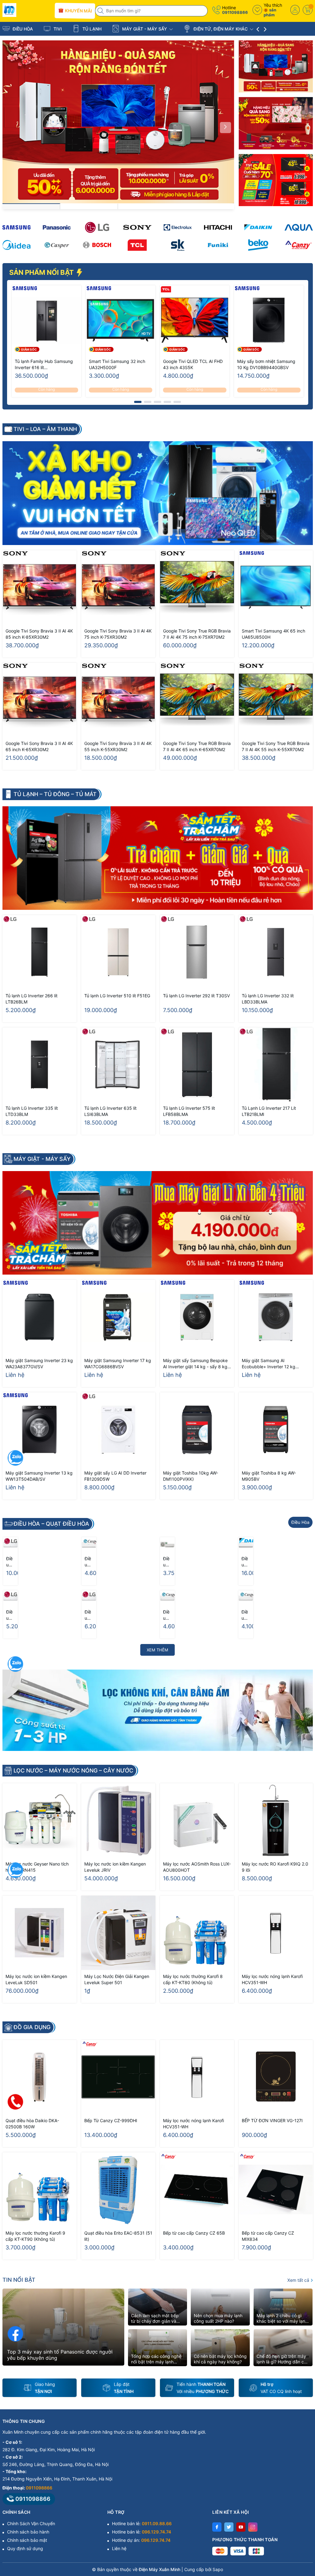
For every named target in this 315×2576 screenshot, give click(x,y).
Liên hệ (119, 2548)
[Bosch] (97, 245)
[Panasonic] (57, 227)
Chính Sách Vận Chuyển (31, 2523)
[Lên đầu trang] (303, 2521)
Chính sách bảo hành (28, 2532)
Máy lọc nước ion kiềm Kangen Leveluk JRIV (115, 1867)
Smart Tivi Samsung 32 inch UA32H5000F (117, 364)
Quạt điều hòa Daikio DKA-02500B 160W (32, 2124)
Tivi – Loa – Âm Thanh (45, 429)
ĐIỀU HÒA (22, 29)
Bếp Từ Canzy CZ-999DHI (111, 2120)
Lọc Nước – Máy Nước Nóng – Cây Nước (73, 1771)
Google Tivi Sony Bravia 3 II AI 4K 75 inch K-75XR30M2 (118, 634)
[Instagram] (253, 2527)
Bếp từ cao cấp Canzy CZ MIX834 (268, 2236)
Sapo (218, 2569)
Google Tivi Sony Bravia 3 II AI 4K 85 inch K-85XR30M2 (39, 634)
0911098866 (235, 12)
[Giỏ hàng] (308, 10)
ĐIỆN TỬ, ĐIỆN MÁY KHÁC (221, 29)
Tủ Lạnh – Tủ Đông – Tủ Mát (55, 794)
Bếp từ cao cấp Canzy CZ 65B (194, 2233)
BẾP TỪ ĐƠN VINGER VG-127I (272, 2120)
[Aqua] (299, 227)
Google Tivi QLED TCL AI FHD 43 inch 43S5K (193, 364)
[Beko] (258, 245)
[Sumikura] (178, 245)
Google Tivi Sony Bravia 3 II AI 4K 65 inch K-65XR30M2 (39, 746)
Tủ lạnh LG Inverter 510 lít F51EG (117, 996)
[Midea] (16, 245)
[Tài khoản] (295, 10)
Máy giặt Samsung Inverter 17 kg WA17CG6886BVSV (118, 1363)
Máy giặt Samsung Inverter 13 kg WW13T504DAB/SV (39, 1476)
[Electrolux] (178, 227)
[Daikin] (258, 227)
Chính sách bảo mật (27, 2540)
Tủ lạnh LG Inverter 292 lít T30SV (196, 996)
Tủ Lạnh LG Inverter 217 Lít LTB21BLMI (269, 1111)
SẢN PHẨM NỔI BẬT (42, 272)
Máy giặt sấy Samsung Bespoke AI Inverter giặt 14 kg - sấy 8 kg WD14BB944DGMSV (195, 1364)
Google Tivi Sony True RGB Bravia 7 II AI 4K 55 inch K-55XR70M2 (276, 746)
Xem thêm (157, 1650)
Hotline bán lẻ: (142, 2523)
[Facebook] (217, 2527)
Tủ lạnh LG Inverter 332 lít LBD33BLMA (268, 999)
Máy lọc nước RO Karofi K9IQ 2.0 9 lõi (275, 1867)
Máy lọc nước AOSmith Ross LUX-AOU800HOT (197, 1867)
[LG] (97, 227)
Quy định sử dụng (25, 2548)
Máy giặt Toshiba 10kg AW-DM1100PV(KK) (191, 1476)
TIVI (57, 29)
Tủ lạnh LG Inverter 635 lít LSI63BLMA (110, 1111)
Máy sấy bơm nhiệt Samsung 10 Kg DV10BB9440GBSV (266, 364)
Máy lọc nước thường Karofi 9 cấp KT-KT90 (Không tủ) (35, 2236)
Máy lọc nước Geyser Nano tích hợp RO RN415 (37, 1867)
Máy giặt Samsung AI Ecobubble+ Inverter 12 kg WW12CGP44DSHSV (269, 1364)
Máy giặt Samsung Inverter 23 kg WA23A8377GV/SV (39, 1363)
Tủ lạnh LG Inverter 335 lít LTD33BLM (32, 1111)
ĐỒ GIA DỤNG (32, 2027)
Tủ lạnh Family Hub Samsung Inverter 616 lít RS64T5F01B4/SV (44, 365)
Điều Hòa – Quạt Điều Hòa (51, 1524)
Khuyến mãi (78, 11)
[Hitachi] (218, 227)
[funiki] (218, 245)
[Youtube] (241, 2527)
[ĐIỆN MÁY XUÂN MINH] (26, 10)
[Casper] (57, 245)
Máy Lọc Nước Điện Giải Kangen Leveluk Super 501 (117, 1979)
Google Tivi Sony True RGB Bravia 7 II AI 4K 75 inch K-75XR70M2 (197, 634)
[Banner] (276, 66)
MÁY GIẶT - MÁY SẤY (145, 29)
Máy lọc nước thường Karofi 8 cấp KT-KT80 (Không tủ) (193, 1979)
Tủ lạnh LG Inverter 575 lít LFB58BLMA (189, 1111)
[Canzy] (299, 245)
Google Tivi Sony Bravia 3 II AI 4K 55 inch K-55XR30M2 (118, 746)
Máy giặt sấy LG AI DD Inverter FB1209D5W (115, 1476)
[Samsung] (16, 227)
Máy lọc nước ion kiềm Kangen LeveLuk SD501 (36, 1979)
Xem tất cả (299, 2280)
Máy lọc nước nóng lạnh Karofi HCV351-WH (272, 1979)
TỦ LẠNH (91, 29)
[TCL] (137, 245)
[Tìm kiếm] (101, 11)
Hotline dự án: (141, 2540)
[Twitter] (229, 2527)
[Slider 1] (118, 122)
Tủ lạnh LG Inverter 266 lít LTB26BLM (32, 999)
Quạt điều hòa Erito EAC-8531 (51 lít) (118, 2236)
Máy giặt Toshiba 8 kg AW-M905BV (269, 1476)
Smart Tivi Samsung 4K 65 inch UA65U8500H (273, 634)
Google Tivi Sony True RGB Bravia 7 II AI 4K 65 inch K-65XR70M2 (197, 746)
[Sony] (137, 227)
